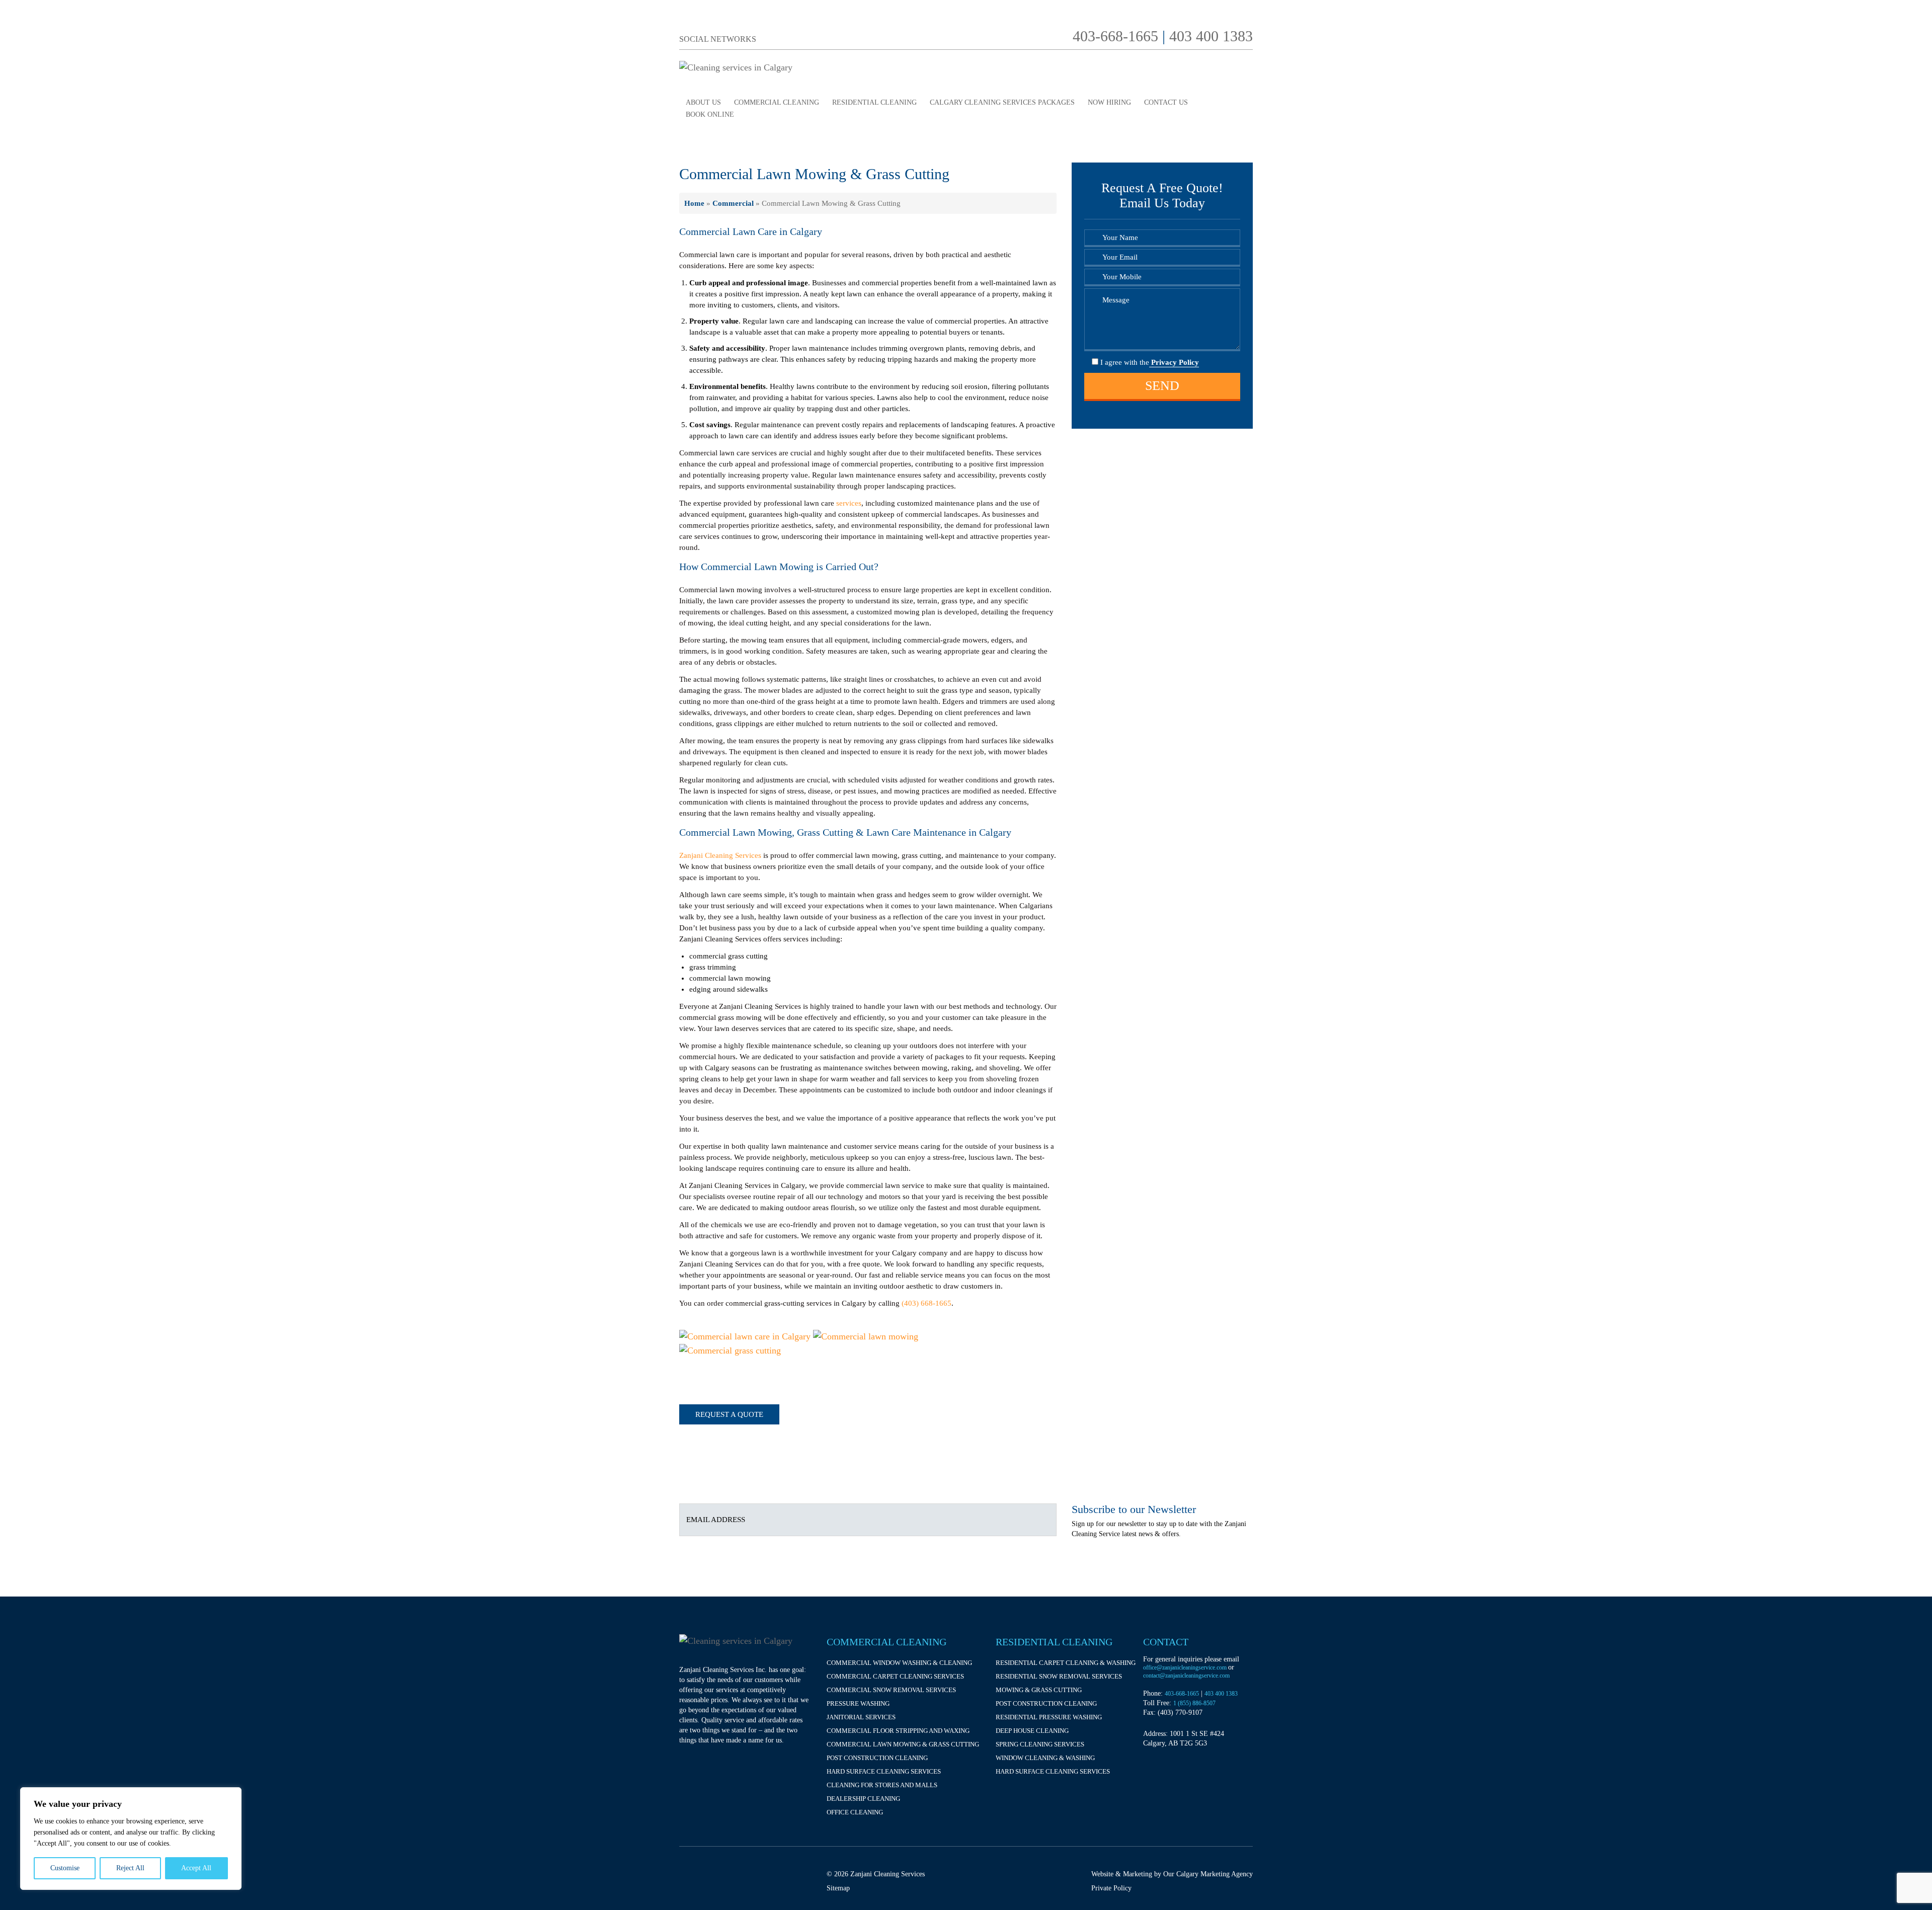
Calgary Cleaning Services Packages (1002, 102)
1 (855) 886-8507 (1194, 1703)
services (849, 503)
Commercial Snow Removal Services (891, 1690)
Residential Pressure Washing (1049, 1717)
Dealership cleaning (863, 1799)
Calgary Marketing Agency (1215, 1874)
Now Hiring (1109, 102)
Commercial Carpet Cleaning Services (895, 1676)
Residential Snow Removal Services (1059, 1676)
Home (694, 203)
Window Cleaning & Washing (1045, 1758)
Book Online (710, 114)
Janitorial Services (861, 1717)
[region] (131, 1839)
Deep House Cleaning (1032, 1731)
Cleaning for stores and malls (882, 1785)
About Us (703, 102)
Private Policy (1111, 1888)
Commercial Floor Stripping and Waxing (898, 1731)
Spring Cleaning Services (1040, 1744)
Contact (1166, 1642)
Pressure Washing (858, 1703)
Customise (65, 1868)
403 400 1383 (1211, 36)
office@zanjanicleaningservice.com (1186, 1667)
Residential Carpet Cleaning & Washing (1066, 1663)
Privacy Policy (1174, 362)
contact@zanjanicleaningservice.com (1186, 1676)
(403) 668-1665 (927, 1303)
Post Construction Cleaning (877, 1758)
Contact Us (1166, 102)
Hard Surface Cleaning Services (884, 1771)
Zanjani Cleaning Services (720, 855)
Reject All (130, 1868)
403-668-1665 (1115, 36)
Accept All (196, 1868)
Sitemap (838, 1888)
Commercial (733, 203)
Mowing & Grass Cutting (1039, 1690)
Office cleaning (855, 1812)
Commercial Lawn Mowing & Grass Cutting (903, 1744)
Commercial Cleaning (777, 102)
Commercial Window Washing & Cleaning (899, 1663)
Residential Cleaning (874, 102)
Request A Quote (729, 1414)
